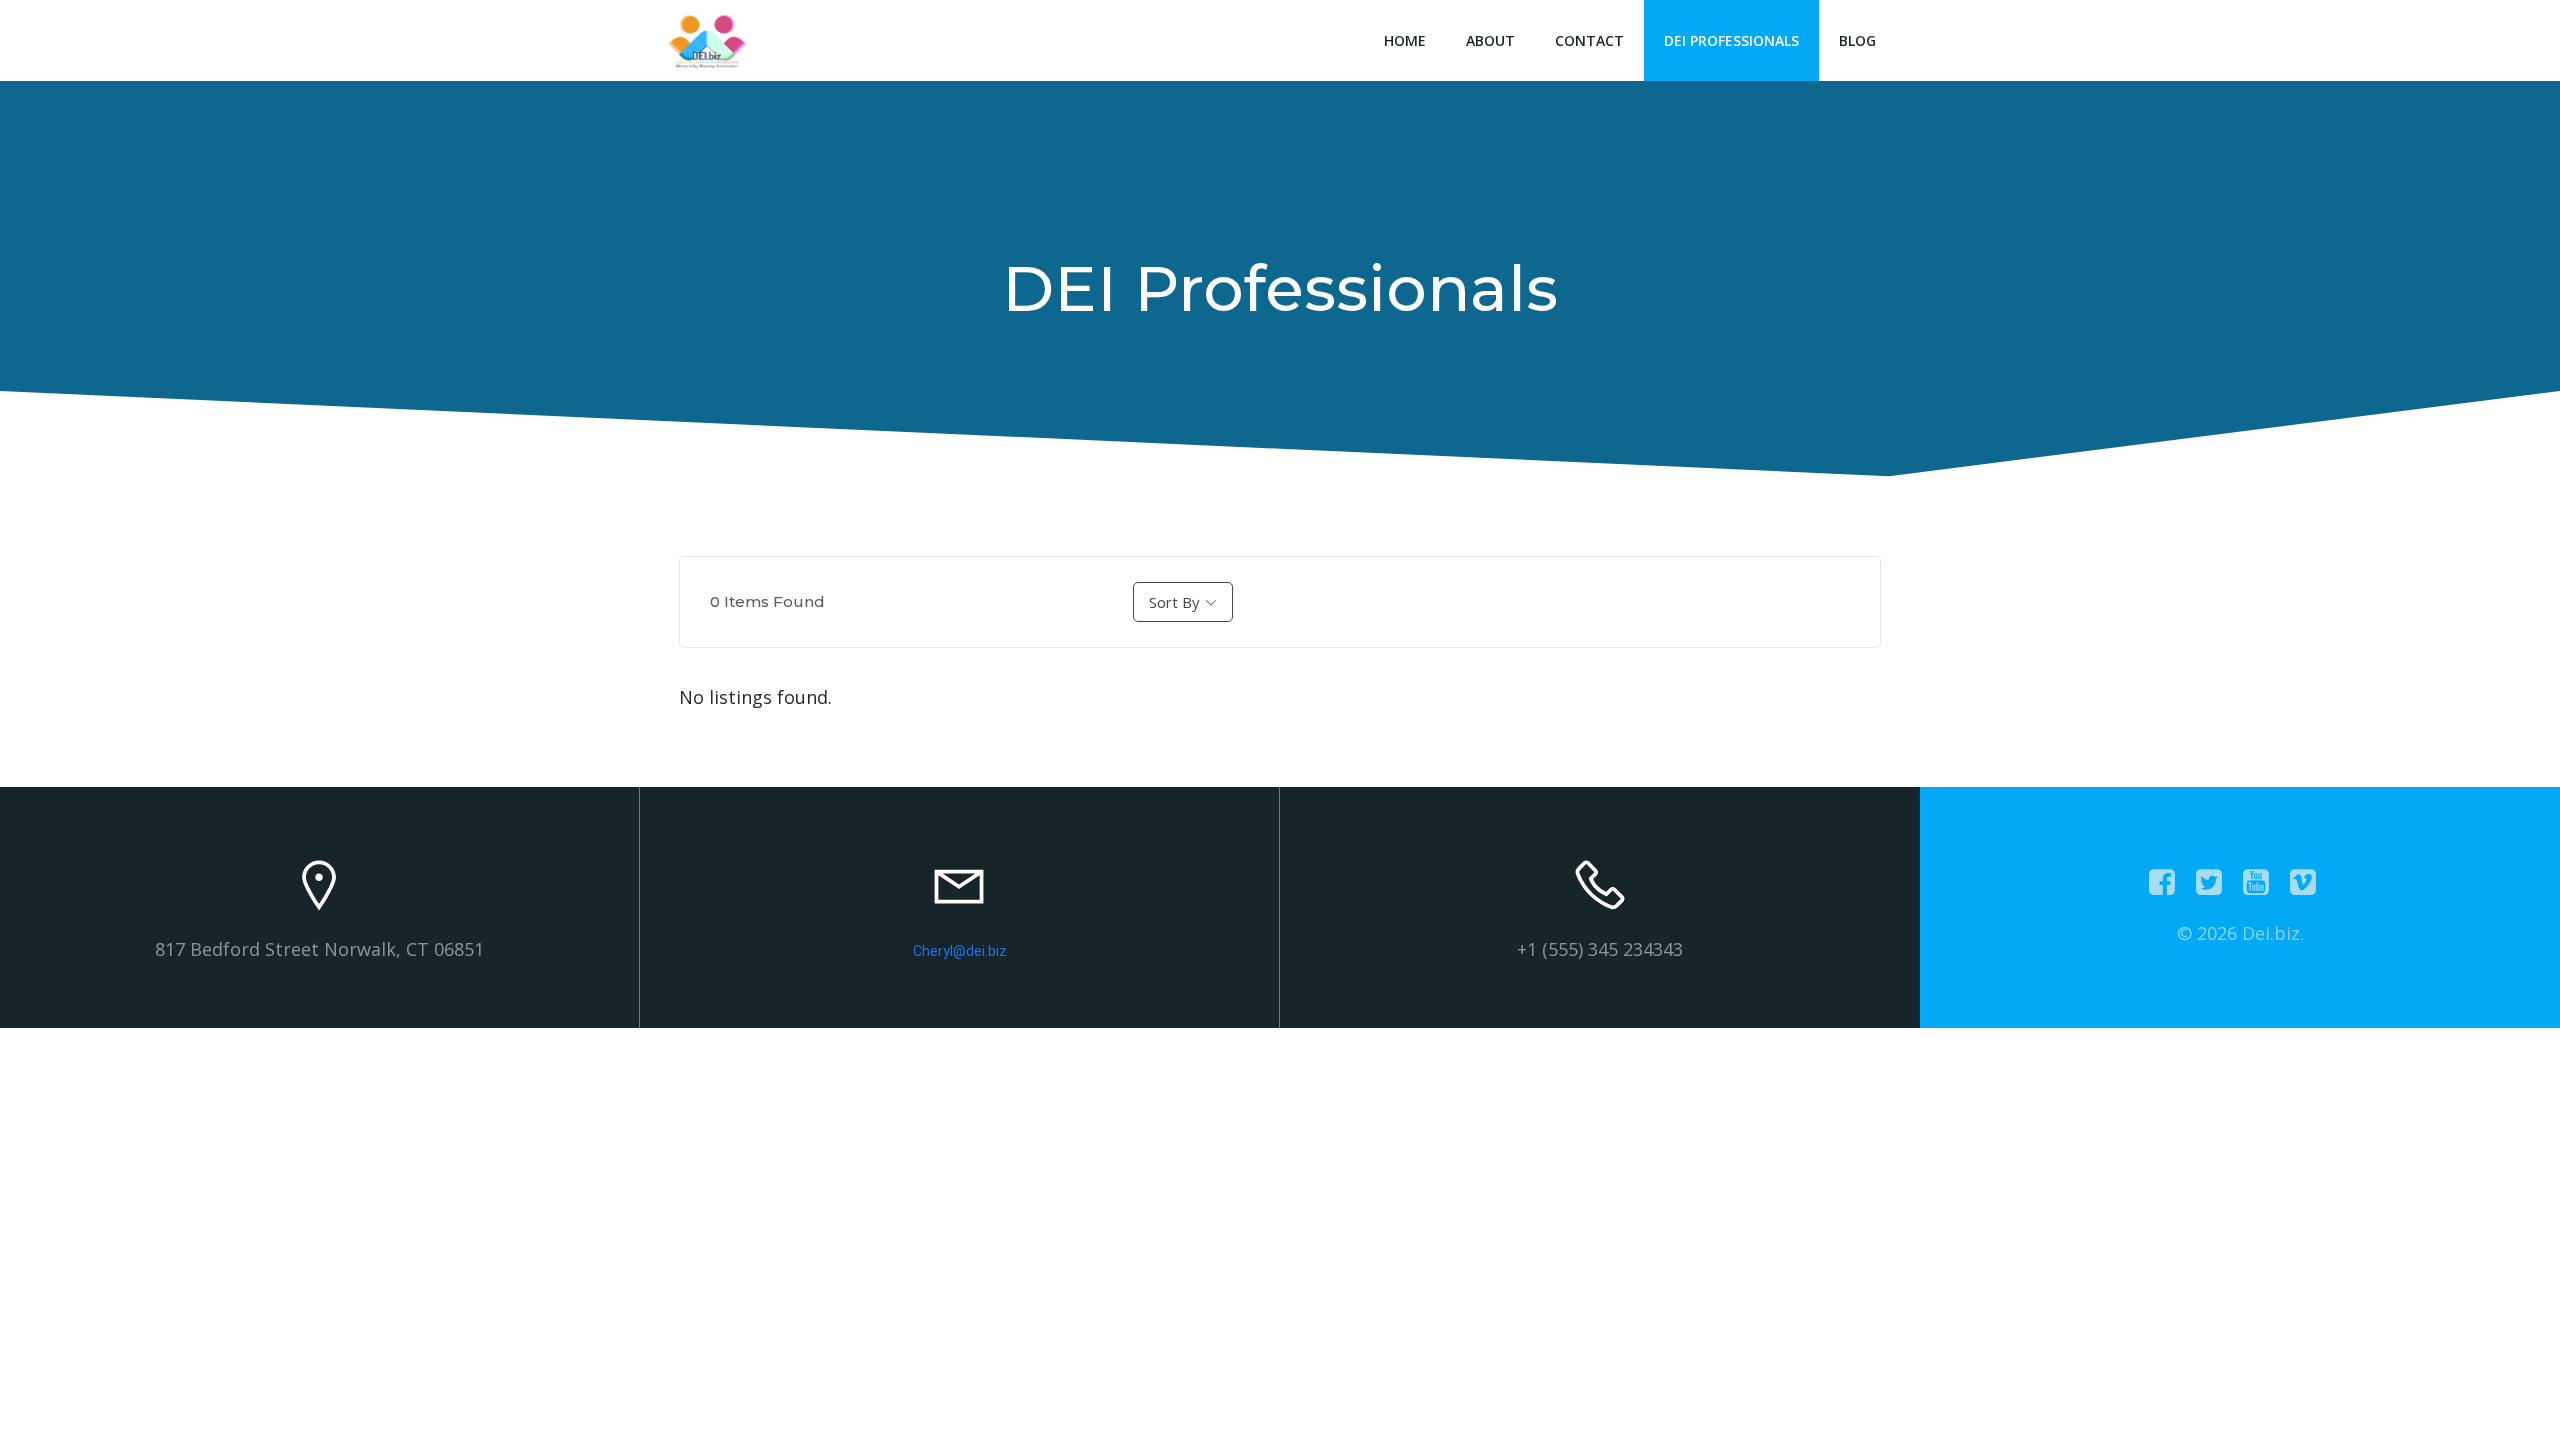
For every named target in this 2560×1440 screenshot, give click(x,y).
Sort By (1174, 602)
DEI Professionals (1731, 40)
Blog (1857, 40)
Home (1405, 40)
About (1490, 40)
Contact (1589, 40)
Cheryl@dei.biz (960, 951)
